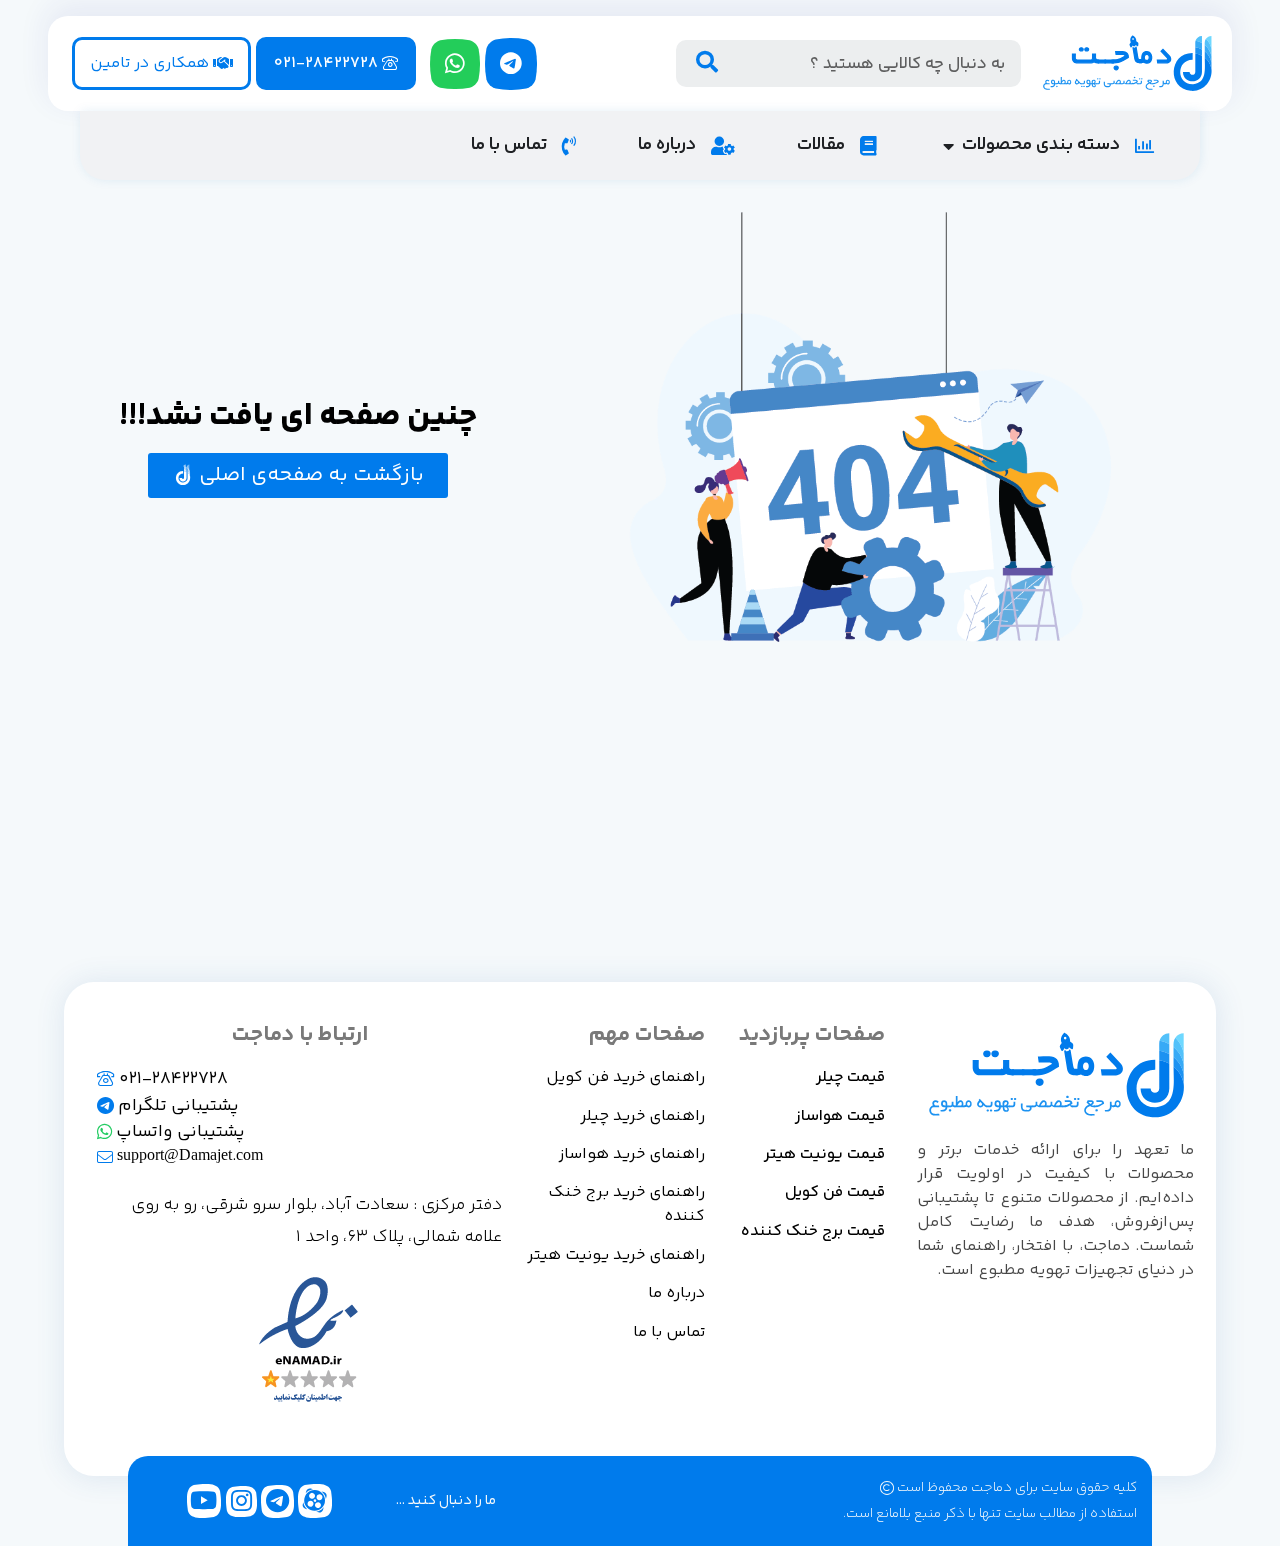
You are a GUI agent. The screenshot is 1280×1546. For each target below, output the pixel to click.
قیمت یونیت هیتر (824, 1154)
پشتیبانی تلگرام (176, 1106)
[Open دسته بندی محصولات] (948, 145)
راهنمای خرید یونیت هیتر (616, 1255)
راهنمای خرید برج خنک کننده (626, 1204)
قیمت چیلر (850, 1077)
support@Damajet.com (188, 1156)
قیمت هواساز (840, 1116)
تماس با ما (669, 1332)
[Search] (707, 63)
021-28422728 (171, 1079)
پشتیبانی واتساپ (178, 1132)
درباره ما (676, 1293)
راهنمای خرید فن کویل (625, 1077)
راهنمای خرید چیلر (642, 1116)
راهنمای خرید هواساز (632, 1154)
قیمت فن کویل (835, 1192)
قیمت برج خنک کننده (813, 1231)
